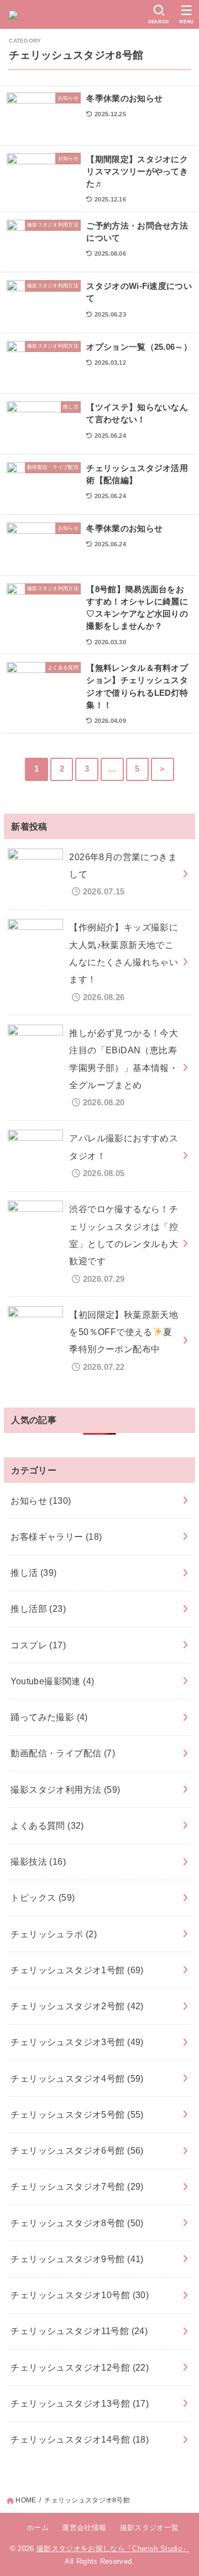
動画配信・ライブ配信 (63, 1753)
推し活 (33, 1573)
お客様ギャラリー (56, 1537)
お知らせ (41, 1501)
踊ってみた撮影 (49, 1717)
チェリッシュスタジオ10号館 (80, 2295)
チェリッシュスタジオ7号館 (77, 2186)
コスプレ (38, 1645)
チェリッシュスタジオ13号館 (80, 2403)
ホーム (38, 2528)
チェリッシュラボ (54, 1934)
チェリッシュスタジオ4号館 (77, 2078)
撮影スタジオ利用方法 (65, 1789)
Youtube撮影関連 (52, 1681)
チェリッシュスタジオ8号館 (77, 2223)
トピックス (43, 1897)
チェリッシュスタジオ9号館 (77, 2259)
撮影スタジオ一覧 (149, 2528)
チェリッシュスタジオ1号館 (77, 1970)
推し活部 (38, 1608)
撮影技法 (38, 1861)
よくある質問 (47, 1825)
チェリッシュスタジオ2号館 (77, 2006)
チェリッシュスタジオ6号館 (77, 2150)
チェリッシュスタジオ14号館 (80, 2439)
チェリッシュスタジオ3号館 (77, 2042)
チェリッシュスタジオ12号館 (80, 2367)
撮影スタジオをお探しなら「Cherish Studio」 (113, 2549)
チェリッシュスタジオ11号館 (79, 2331)
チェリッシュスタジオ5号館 (77, 2114)
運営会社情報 (84, 2528)
